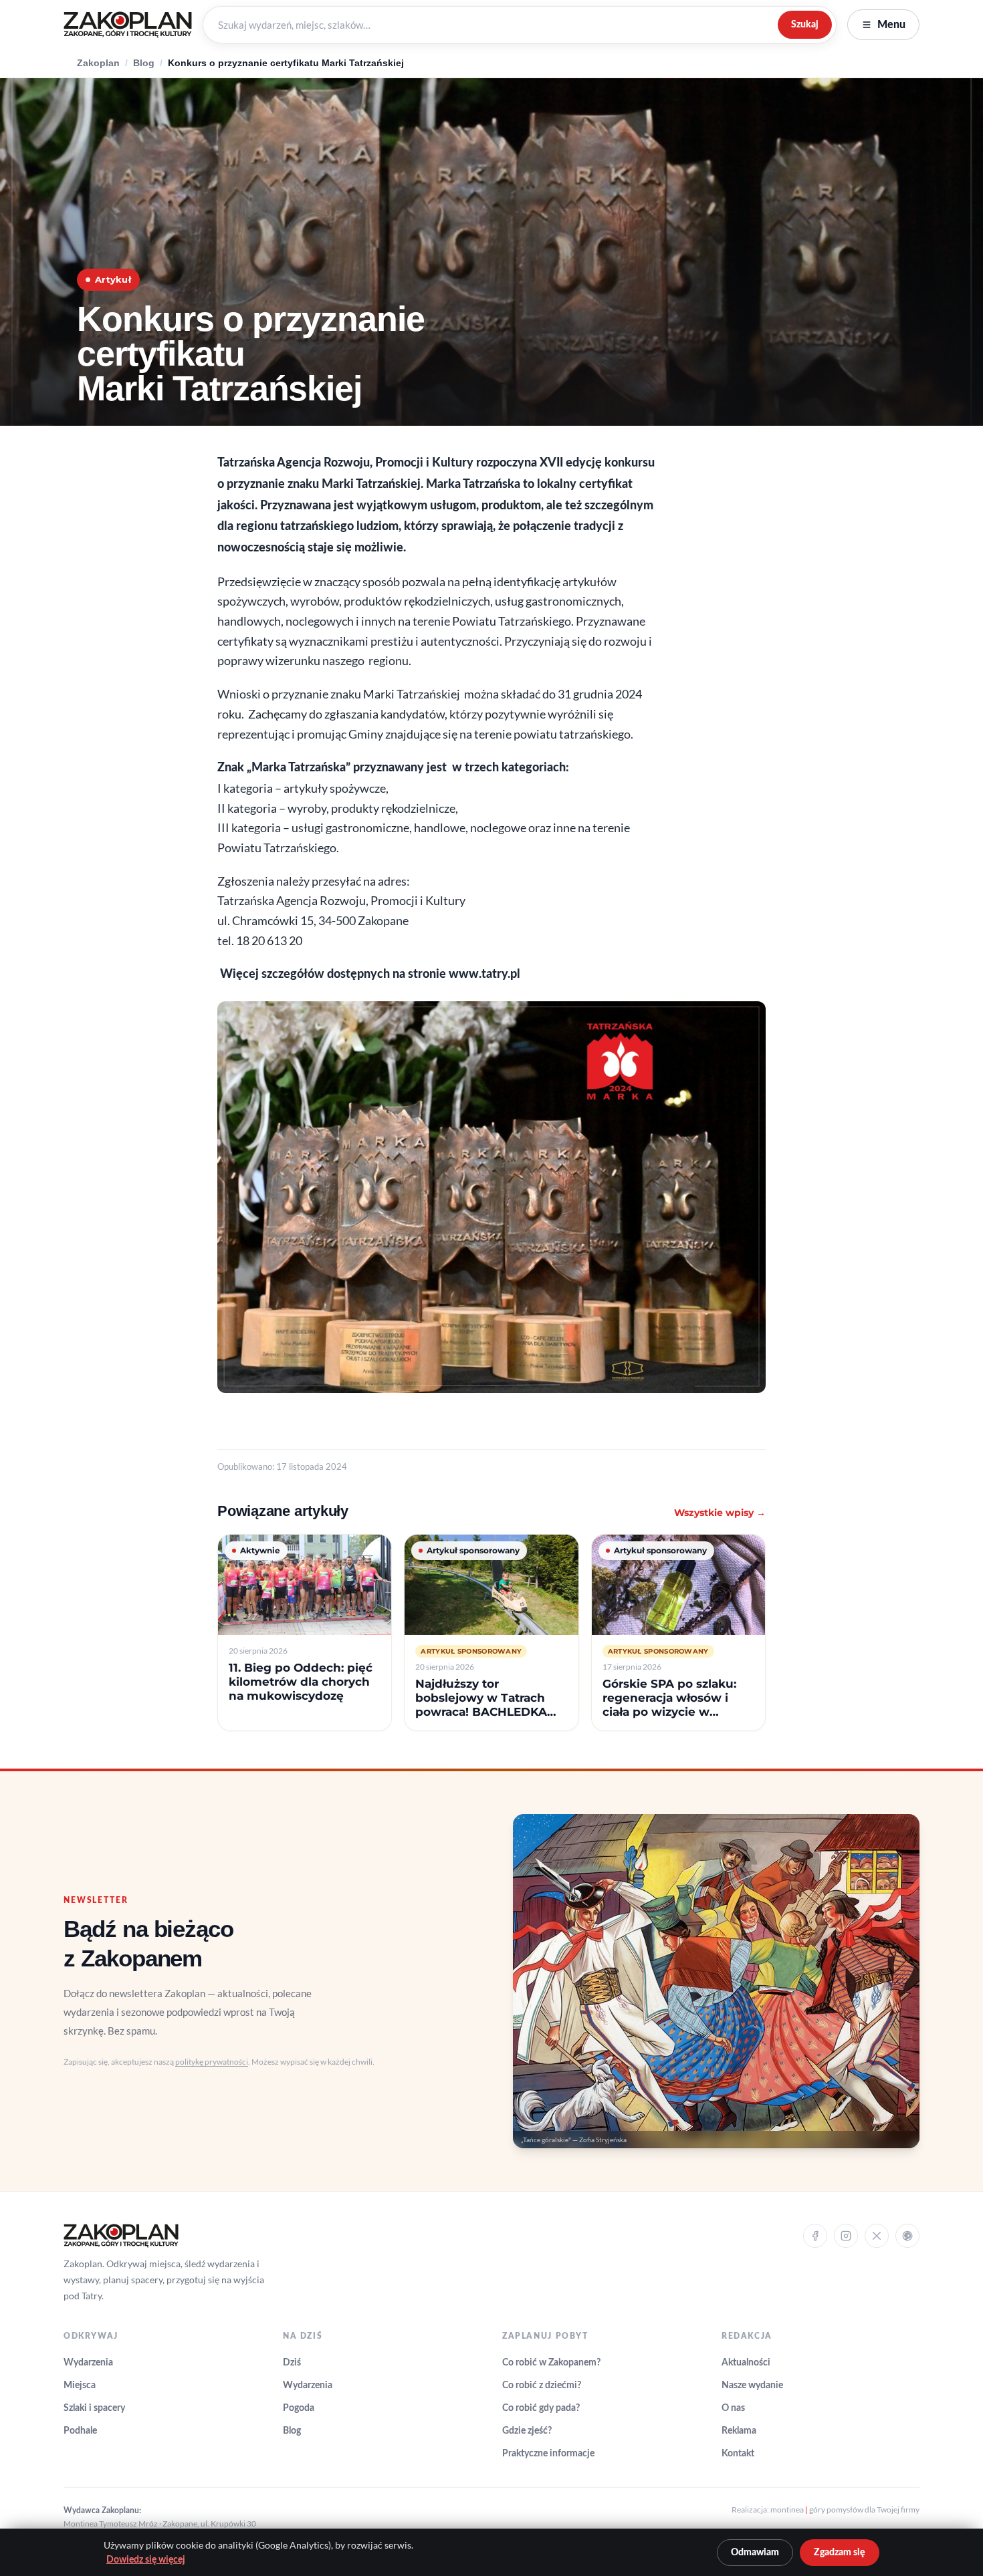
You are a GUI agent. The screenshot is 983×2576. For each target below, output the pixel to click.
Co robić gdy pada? (541, 2408)
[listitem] (305, 1633)
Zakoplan (98, 63)
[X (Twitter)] (877, 2236)
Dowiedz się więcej (146, 2560)
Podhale (80, 2431)
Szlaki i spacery (94, 2408)
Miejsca (80, 2386)
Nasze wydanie (752, 2386)
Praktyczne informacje (548, 2454)
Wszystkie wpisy (720, 1513)
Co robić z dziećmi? (542, 2386)
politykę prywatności (212, 2062)
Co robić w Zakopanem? (551, 2363)
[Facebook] (815, 2236)
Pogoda (299, 2408)
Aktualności (746, 2363)
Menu (891, 25)
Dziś (292, 2363)
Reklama (739, 2431)
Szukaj (805, 24)
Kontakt (738, 2454)
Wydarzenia (88, 2363)
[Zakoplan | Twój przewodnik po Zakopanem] (128, 25)
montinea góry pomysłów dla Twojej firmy (845, 2509)
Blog (144, 63)
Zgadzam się (840, 2553)
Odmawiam (755, 2553)
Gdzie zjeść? (527, 2431)
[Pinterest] (907, 2236)
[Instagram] (846, 2236)
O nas (733, 2408)
